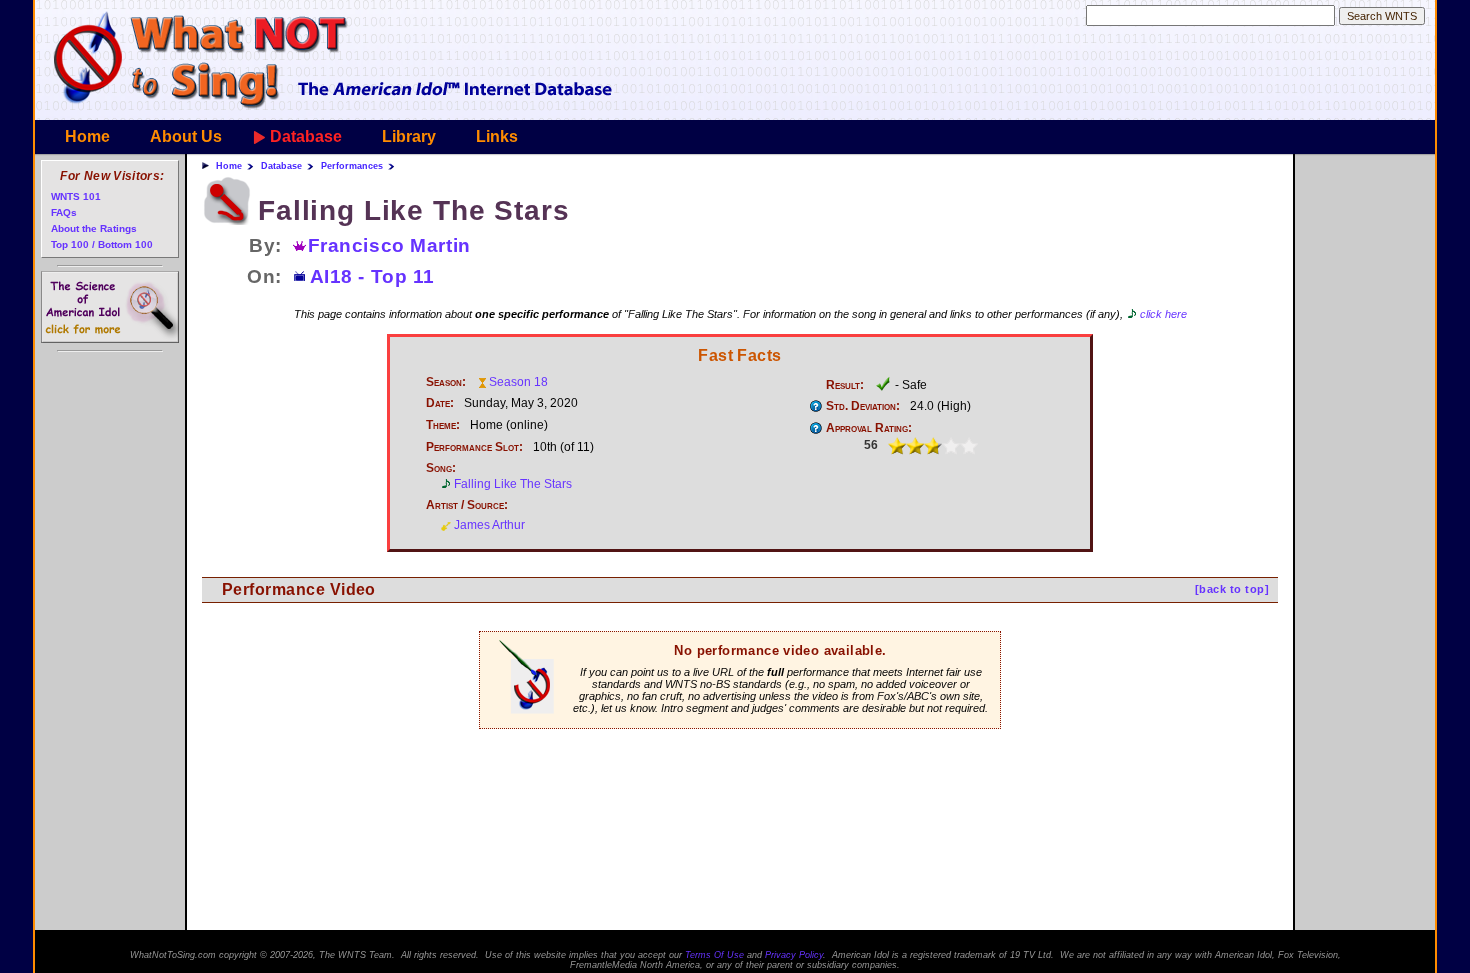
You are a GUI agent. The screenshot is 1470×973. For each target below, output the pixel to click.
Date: (440, 403)
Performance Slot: (474, 447)
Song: (441, 468)
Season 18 (518, 382)
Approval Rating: (869, 428)
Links (497, 136)
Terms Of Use (714, 955)
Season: (446, 382)
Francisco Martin (389, 245)
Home (87, 136)
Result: (845, 385)
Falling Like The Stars (513, 484)
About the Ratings (94, 228)
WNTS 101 (76, 196)
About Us (186, 136)
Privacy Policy (794, 955)
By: (265, 245)
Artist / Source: (467, 505)
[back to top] (1232, 589)
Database (306, 136)
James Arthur (489, 525)
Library (409, 136)
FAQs (64, 212)
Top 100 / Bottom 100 (102, 244)
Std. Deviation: (863, 406)
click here (1163, 314)
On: (264, 276)
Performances (352, 166)
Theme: (443, 425)
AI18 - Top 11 (372, 276)
